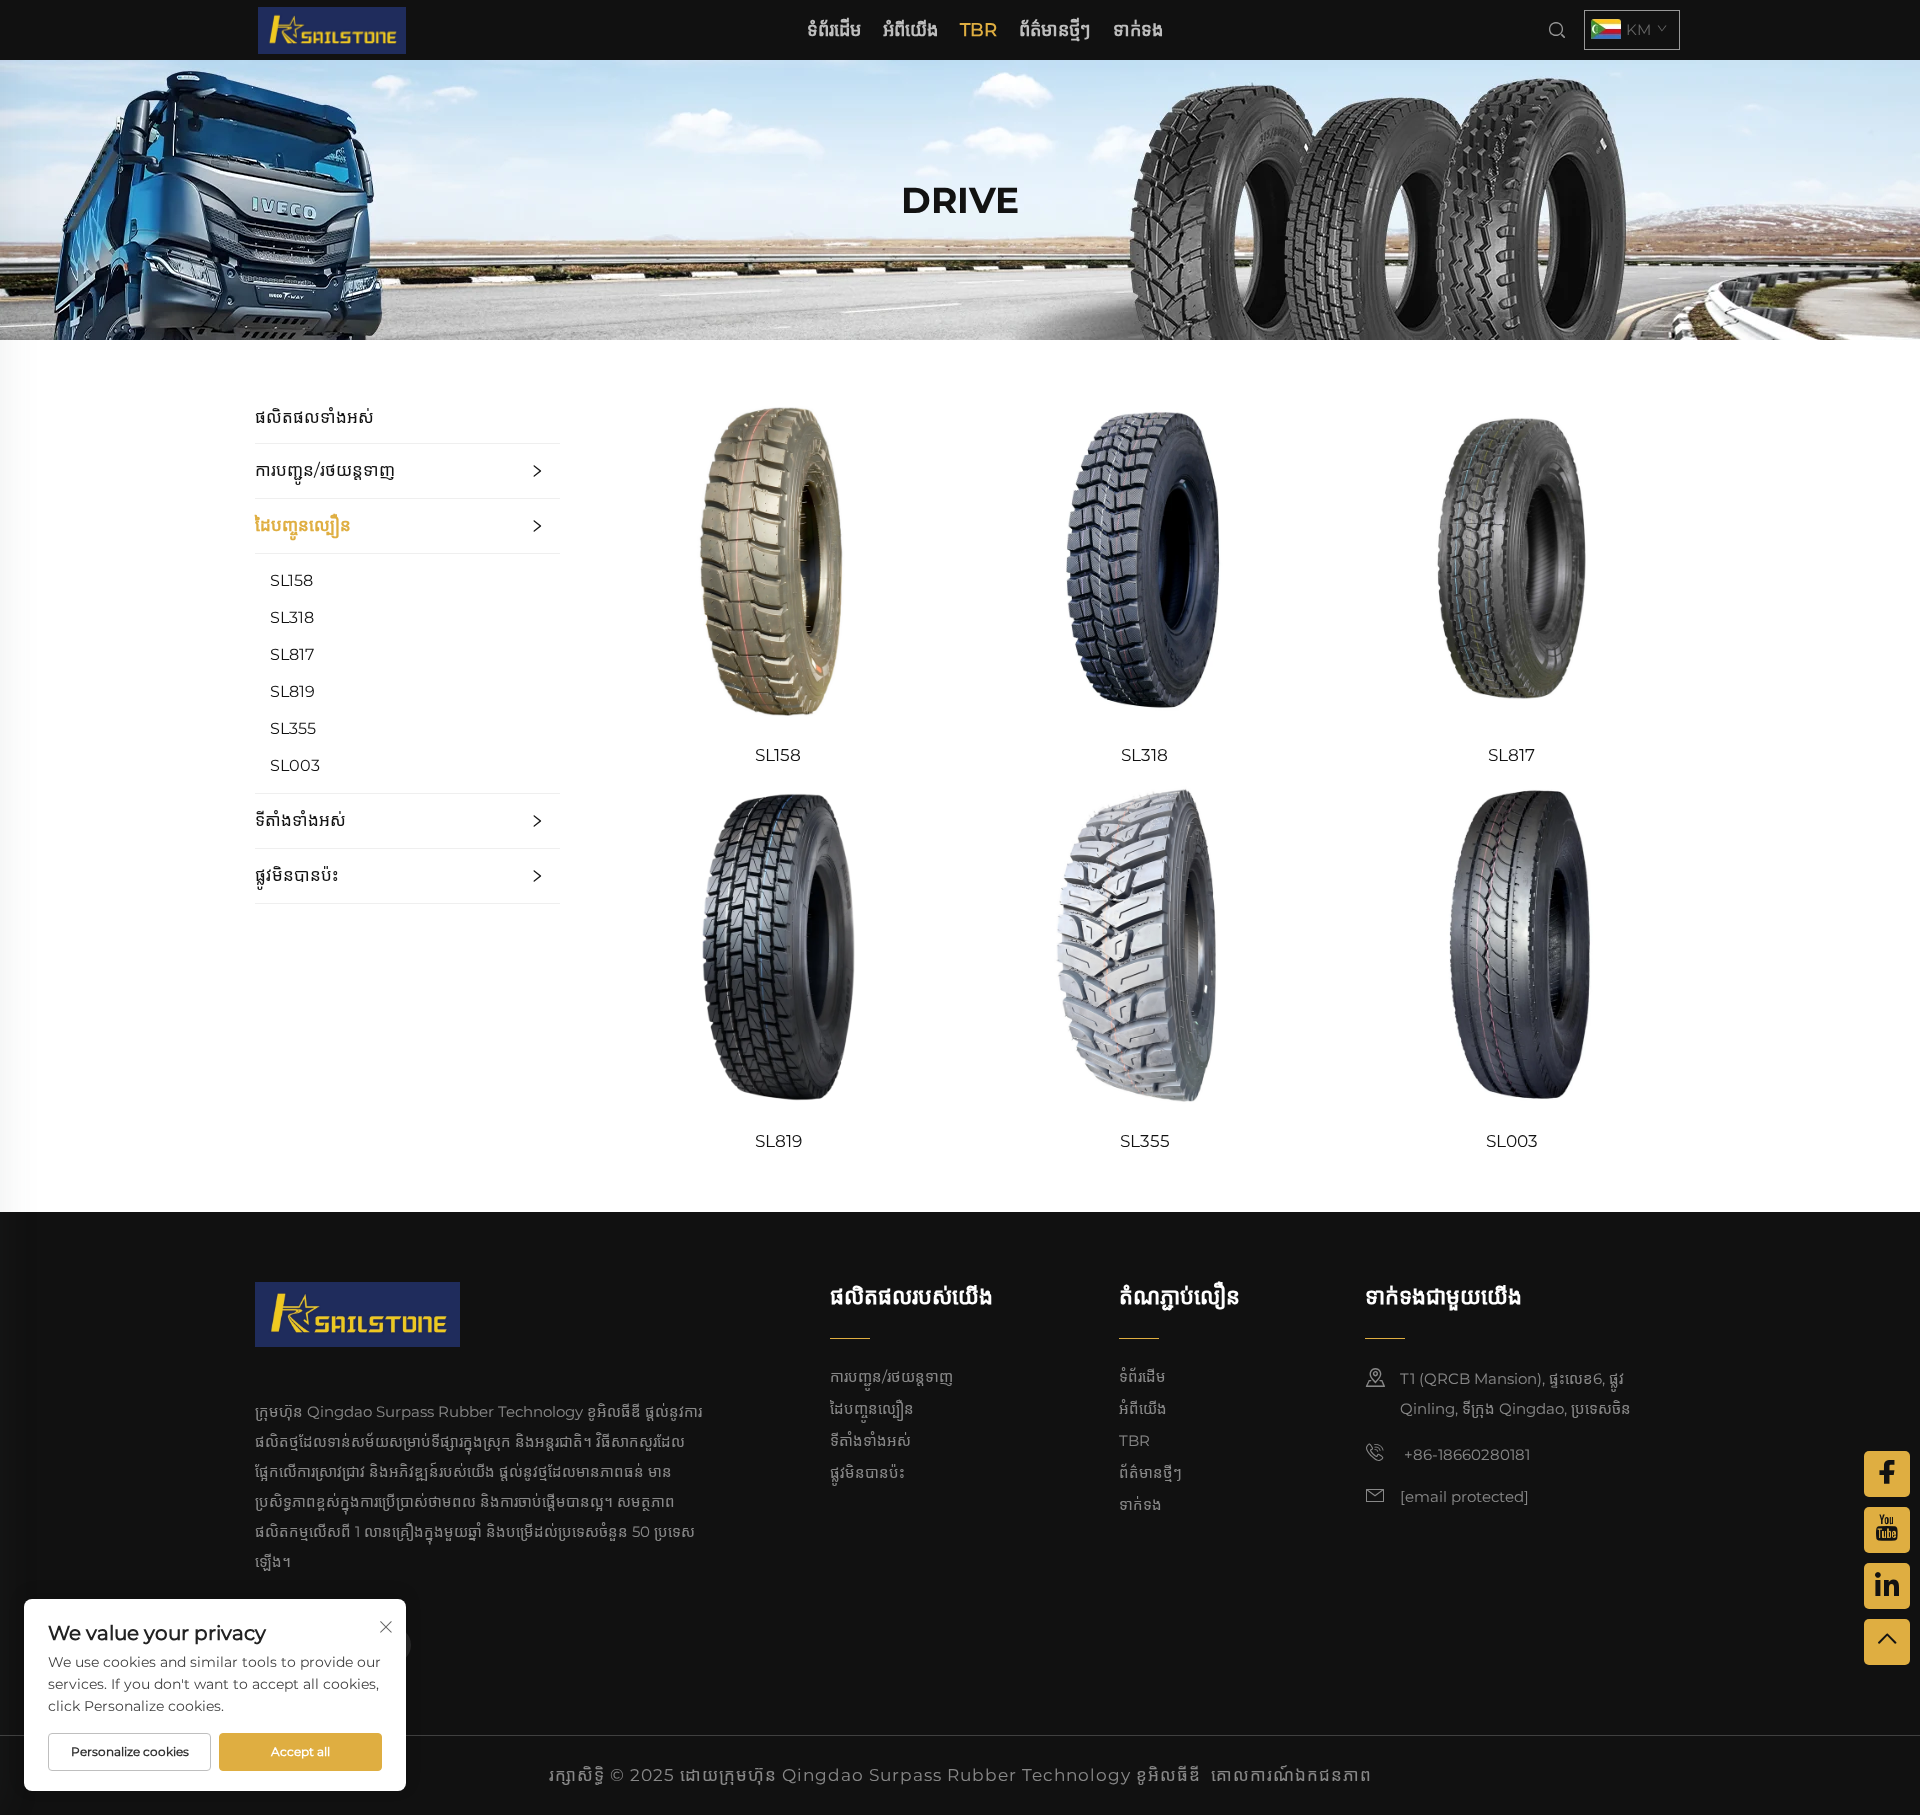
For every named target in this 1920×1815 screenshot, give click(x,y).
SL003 (295, 765)
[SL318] (1145, 556)
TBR (978, 30)
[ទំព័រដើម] (332, 28)
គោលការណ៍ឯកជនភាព (1291, 1775)
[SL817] (1511, 556)
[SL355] (1145, 943)
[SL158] (778, 556)
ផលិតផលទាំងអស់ (314, 417)
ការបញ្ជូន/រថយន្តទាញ (325, 470)
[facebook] (1887, 1474)
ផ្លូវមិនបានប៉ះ (297, 875)
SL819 (292, 691)
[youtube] (1887, 1530)
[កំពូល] (1887, 1642)
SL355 (293, 728)
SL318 (292, 617)
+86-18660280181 (1465, 1454)
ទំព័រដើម (834, 30)
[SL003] (1511, 943)
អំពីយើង (910, 30)
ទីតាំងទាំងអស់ (300, 820)
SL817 (292, 654)
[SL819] (778, 943)
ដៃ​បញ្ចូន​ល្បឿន (303, 525)
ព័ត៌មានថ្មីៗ (1055, 30)
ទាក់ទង (1138, 30)
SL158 (291, 580)
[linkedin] (1887, 1586)
